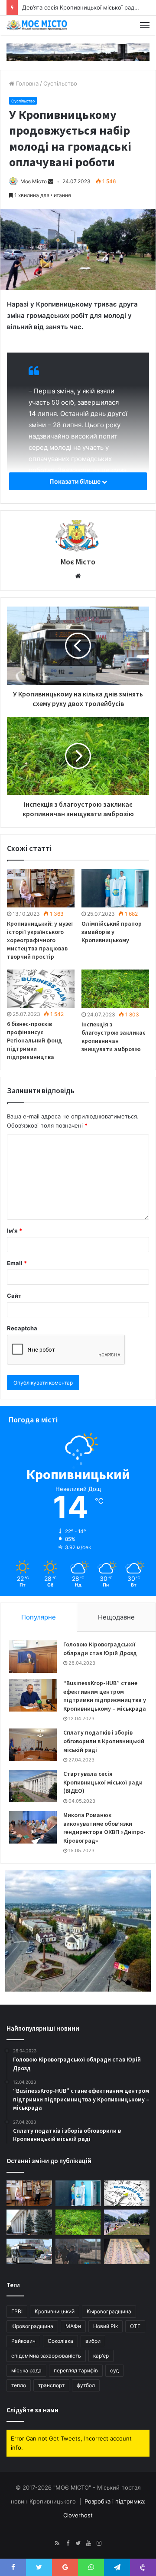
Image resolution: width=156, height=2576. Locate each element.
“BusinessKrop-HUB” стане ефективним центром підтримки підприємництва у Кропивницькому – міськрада (105, 1696)
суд (114, 2370)
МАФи (73, 2326)
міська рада (26, 2370)
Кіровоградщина (32, 2326)
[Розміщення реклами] (78, 52)
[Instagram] (99, 2543)
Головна (26, 83)
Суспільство (60, 83)
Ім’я (15, 1230)
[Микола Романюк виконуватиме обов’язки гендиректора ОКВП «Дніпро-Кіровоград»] (33, 1827)
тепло (19, 2385)
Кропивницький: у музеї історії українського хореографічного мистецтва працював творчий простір (40, 940)
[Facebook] (68, 2543)
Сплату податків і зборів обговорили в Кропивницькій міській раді (104, 1741)
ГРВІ (17, 2311)
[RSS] (57, 2543)
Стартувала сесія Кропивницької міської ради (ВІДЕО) (103, 1782)
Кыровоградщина (109, 2311)
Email (17, 1263)
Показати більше (76, 481)
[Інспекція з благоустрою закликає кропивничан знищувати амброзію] (115, 989)
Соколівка (60, 2341)
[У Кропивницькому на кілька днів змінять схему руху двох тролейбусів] (29, 2251)
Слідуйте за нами (32, 2410)
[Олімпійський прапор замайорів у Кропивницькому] (115, 888)
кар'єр (101, 2356)
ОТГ (135, 2326)
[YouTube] (88, 2543)
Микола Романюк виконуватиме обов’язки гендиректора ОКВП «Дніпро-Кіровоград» (104, 1828)
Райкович (23, 2341)
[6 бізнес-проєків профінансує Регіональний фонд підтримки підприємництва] (41, 989)
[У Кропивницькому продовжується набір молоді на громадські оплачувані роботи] (127, 2222)
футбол (86, 2385)
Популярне (39, 1617)
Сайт (14, 1296)
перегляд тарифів (76, 2370)
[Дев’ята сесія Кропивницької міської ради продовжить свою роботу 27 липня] (29, 2222)
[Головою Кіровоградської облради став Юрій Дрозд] (33, 1657)
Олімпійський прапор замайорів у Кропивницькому (112, 932)
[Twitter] (78, 2543)
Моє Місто (34, 181)
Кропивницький (55, 2311)
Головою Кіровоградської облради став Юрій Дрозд (100, 1649)
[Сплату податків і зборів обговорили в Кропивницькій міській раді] (33, 1745)
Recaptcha (22, 1328)
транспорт (51, 2385)
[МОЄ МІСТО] (37, 25)
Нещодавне (116, 1617)
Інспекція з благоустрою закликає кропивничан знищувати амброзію (114, 1037)
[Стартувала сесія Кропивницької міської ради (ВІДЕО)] (33, 1786)
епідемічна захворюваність (46, 2356)
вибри (93, 2341)
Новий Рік (106, 2326)
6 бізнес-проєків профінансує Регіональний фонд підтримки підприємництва (34, 1040)
